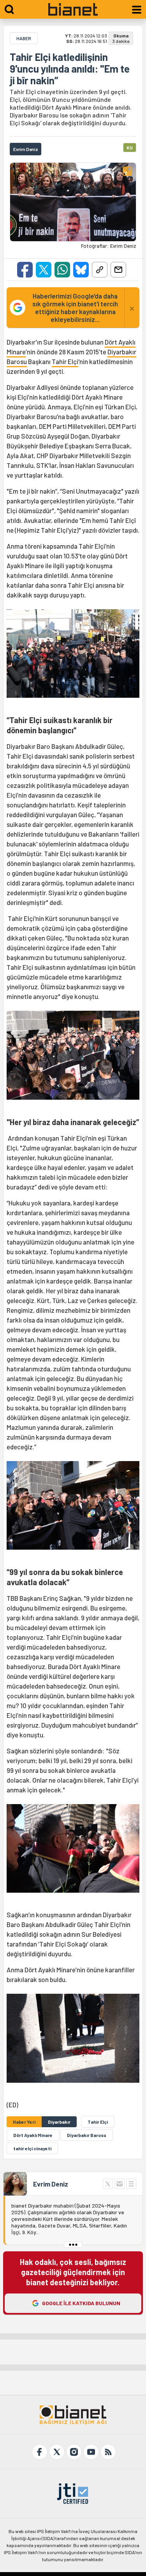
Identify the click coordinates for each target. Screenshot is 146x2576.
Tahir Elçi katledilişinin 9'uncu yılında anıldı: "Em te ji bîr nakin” (70, 69)
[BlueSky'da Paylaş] (81, 270)
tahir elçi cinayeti (32, 2148)
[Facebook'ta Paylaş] (25, 270)
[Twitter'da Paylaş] (44, 270)
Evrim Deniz (51, 2184)
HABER (24, 38)
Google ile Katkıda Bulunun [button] (81, 2303)
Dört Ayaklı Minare (33, 2135)
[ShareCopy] (100, 270)
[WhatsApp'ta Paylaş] (62, 270)
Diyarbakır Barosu (87, 2135)
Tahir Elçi (65, 361)
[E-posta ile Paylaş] (118, 270)
